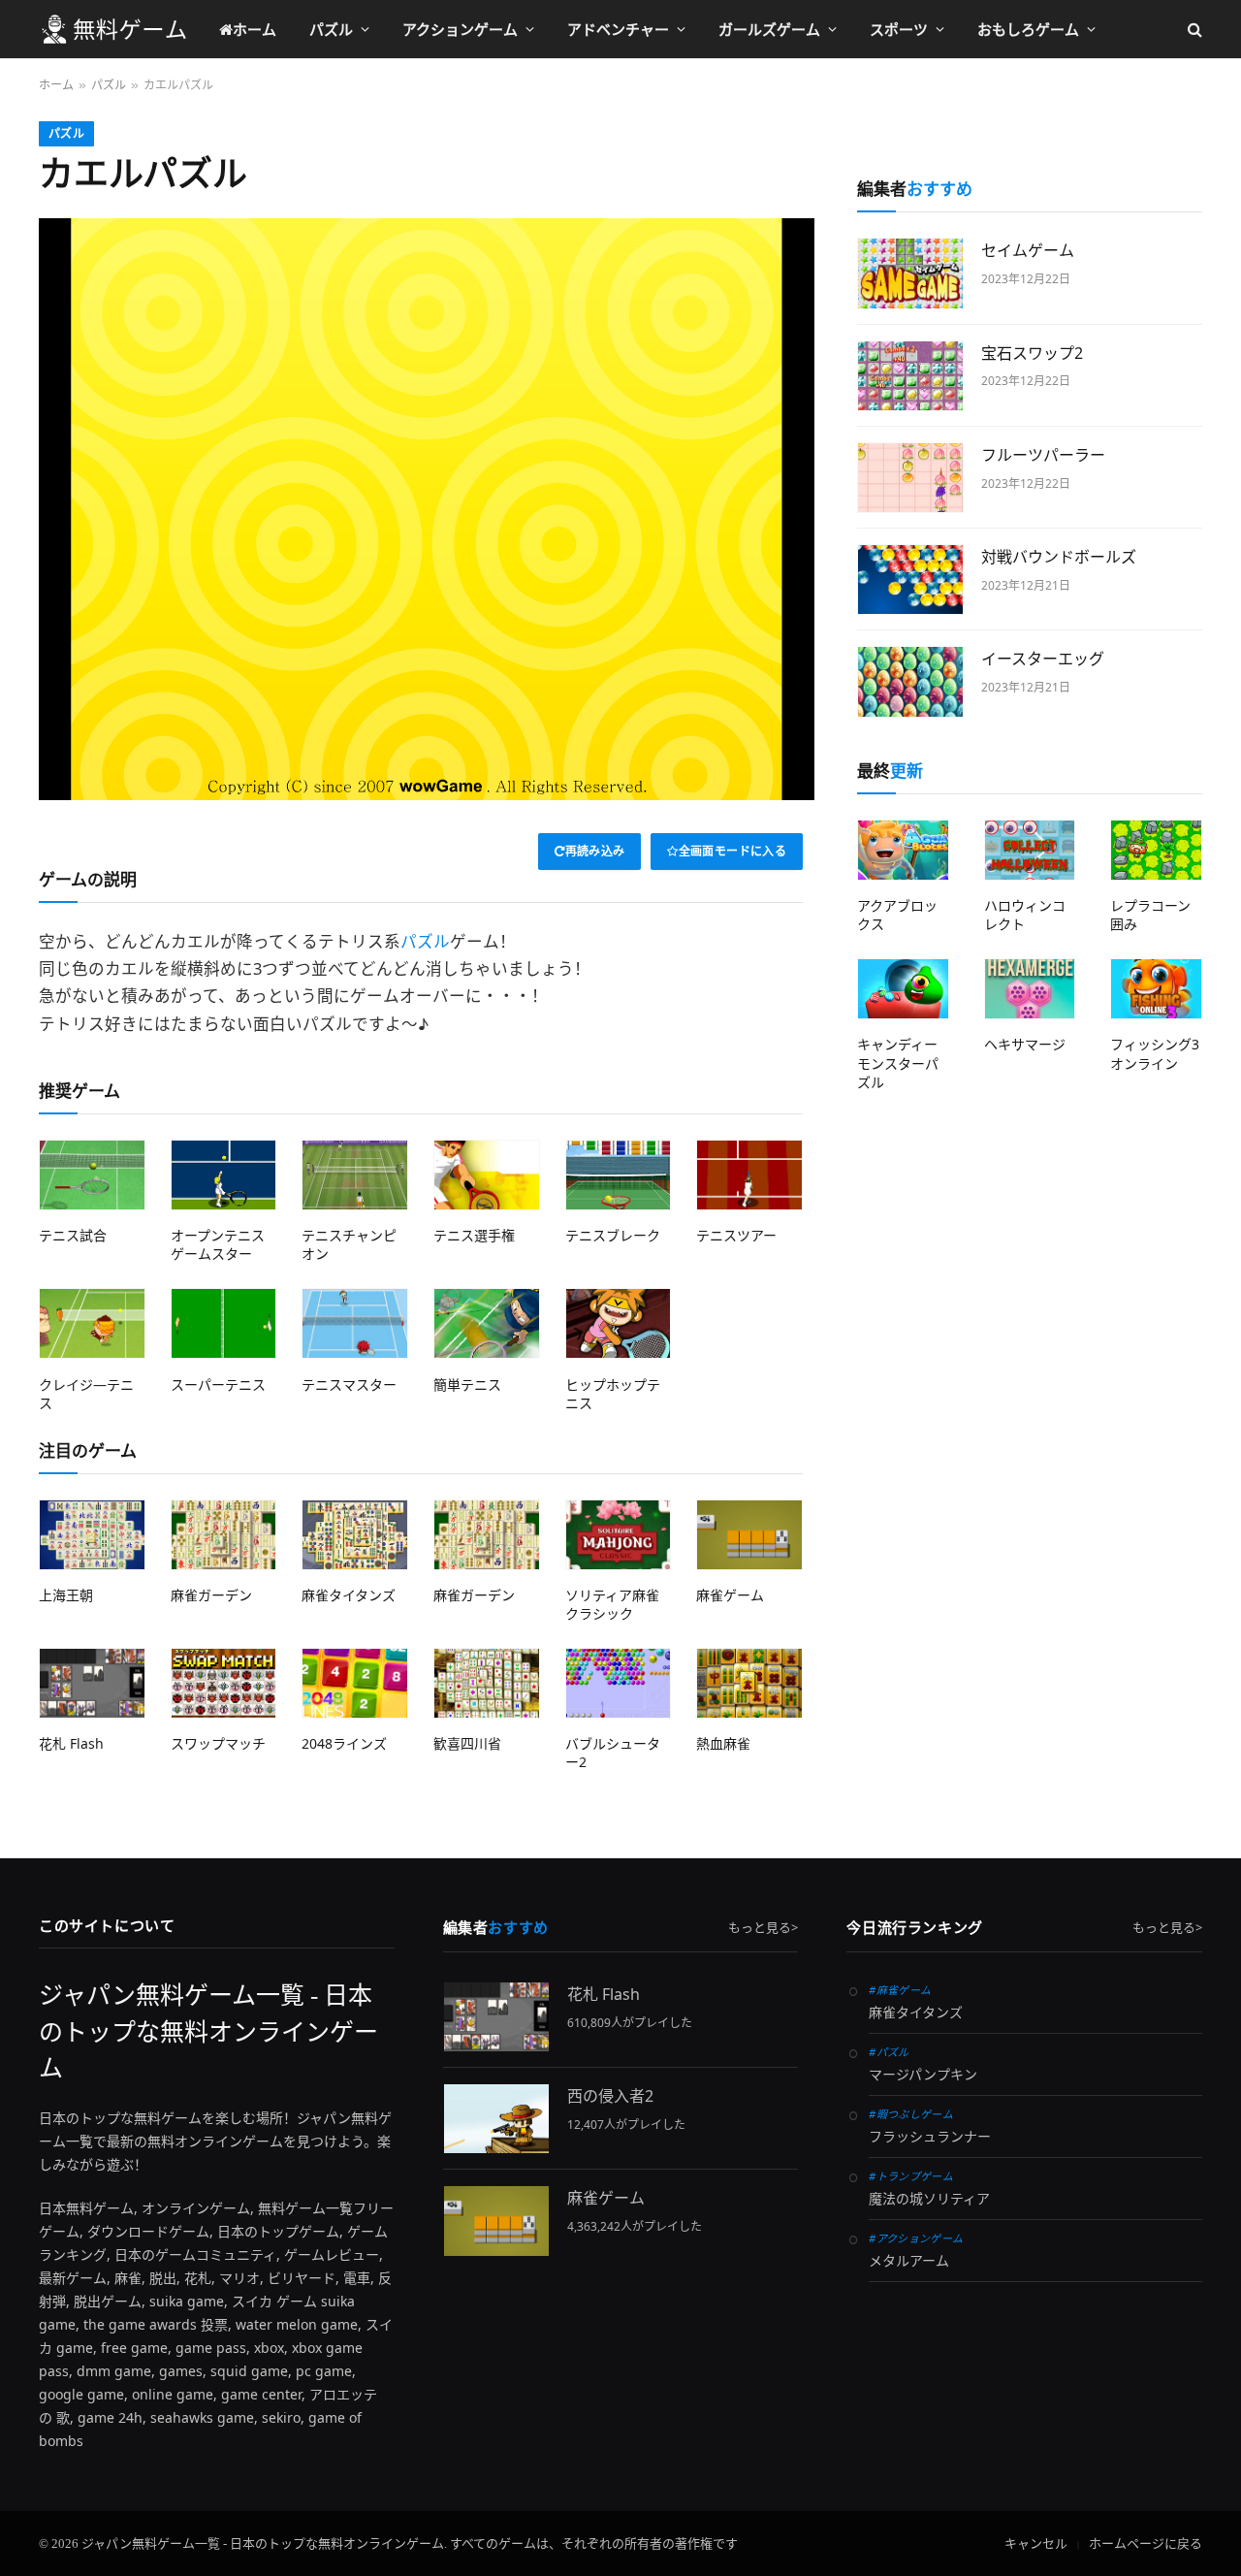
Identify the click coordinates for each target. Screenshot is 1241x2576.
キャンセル (1036, 2544)
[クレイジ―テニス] (92, 1323)
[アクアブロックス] (903, 850)
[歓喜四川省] (487, 1683)
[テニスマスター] (355, 1323)
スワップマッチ (218, 1743)
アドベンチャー (618, 29)
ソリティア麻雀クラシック (612, 1604)
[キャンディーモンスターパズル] (903, 989)
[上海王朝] (92, 1535)
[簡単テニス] (487, 1323)
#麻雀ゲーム (900, 1990)
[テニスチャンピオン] (355, 1175)
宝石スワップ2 (1032, 353)
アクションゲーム (460, 29)
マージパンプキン (923, 2075)
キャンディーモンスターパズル (898, 1063)
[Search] (1193, 30)
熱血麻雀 (723, 1743)
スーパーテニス (218, 1385)
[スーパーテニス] (224, 1323)
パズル (331, 29)
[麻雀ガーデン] (224, 1535)
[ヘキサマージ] (1030, 989)
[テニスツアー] (749, 1175)
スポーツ (899, 29)
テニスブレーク (613, 1235)
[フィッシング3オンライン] (1156, 989)
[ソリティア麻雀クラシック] (619, 1535)
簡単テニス (467, 1385)
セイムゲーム (1028, 250)
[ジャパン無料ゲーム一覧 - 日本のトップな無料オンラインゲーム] (113, 29)
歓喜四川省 (467, 1743)
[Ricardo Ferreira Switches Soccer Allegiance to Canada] (910, 273)
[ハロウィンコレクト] (1030, 850)
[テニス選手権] (487, 1175)
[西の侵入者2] (496, 2119)
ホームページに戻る (1146, 2544)
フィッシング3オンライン (1155, 1053)
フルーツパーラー (1043, 455)
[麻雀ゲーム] (749, 1535)
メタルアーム (909, 2261)
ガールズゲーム (769, 29)
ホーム (255, 29)
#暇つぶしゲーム (911, 2114)
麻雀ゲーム (730, 1595)
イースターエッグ (1043, 659)
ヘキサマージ (1025, 1044)
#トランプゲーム (911, 2176)
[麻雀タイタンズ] (355, 1535)
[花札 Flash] (92, 1683)
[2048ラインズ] (355, 1683)
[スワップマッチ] (224, 1683)
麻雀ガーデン (211, 1595)
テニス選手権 (474, 1235)
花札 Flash (71, 1743)
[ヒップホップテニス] (619, 1323)
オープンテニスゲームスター (218, 1244)
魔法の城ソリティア (929, 2199)
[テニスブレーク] (619, 1175)
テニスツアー (736, 1235)
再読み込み (595, 851)
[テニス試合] (92, 1175)
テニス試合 (73, 1235)
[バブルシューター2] (619, 1683)
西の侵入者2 (610, 2096)
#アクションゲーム (916, 2238)
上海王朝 (66, 1595)
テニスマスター (349, 1385)
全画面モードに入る (732, 851)
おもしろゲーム (1028, 29)
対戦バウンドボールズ (1059, 557)
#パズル (889, 2052)
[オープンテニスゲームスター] (224, 1175)
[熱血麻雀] (749, 1683)
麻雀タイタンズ (349, 1595)
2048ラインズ (344, 1743)
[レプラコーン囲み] (1156, 850)
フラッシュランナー (930, 2137)
